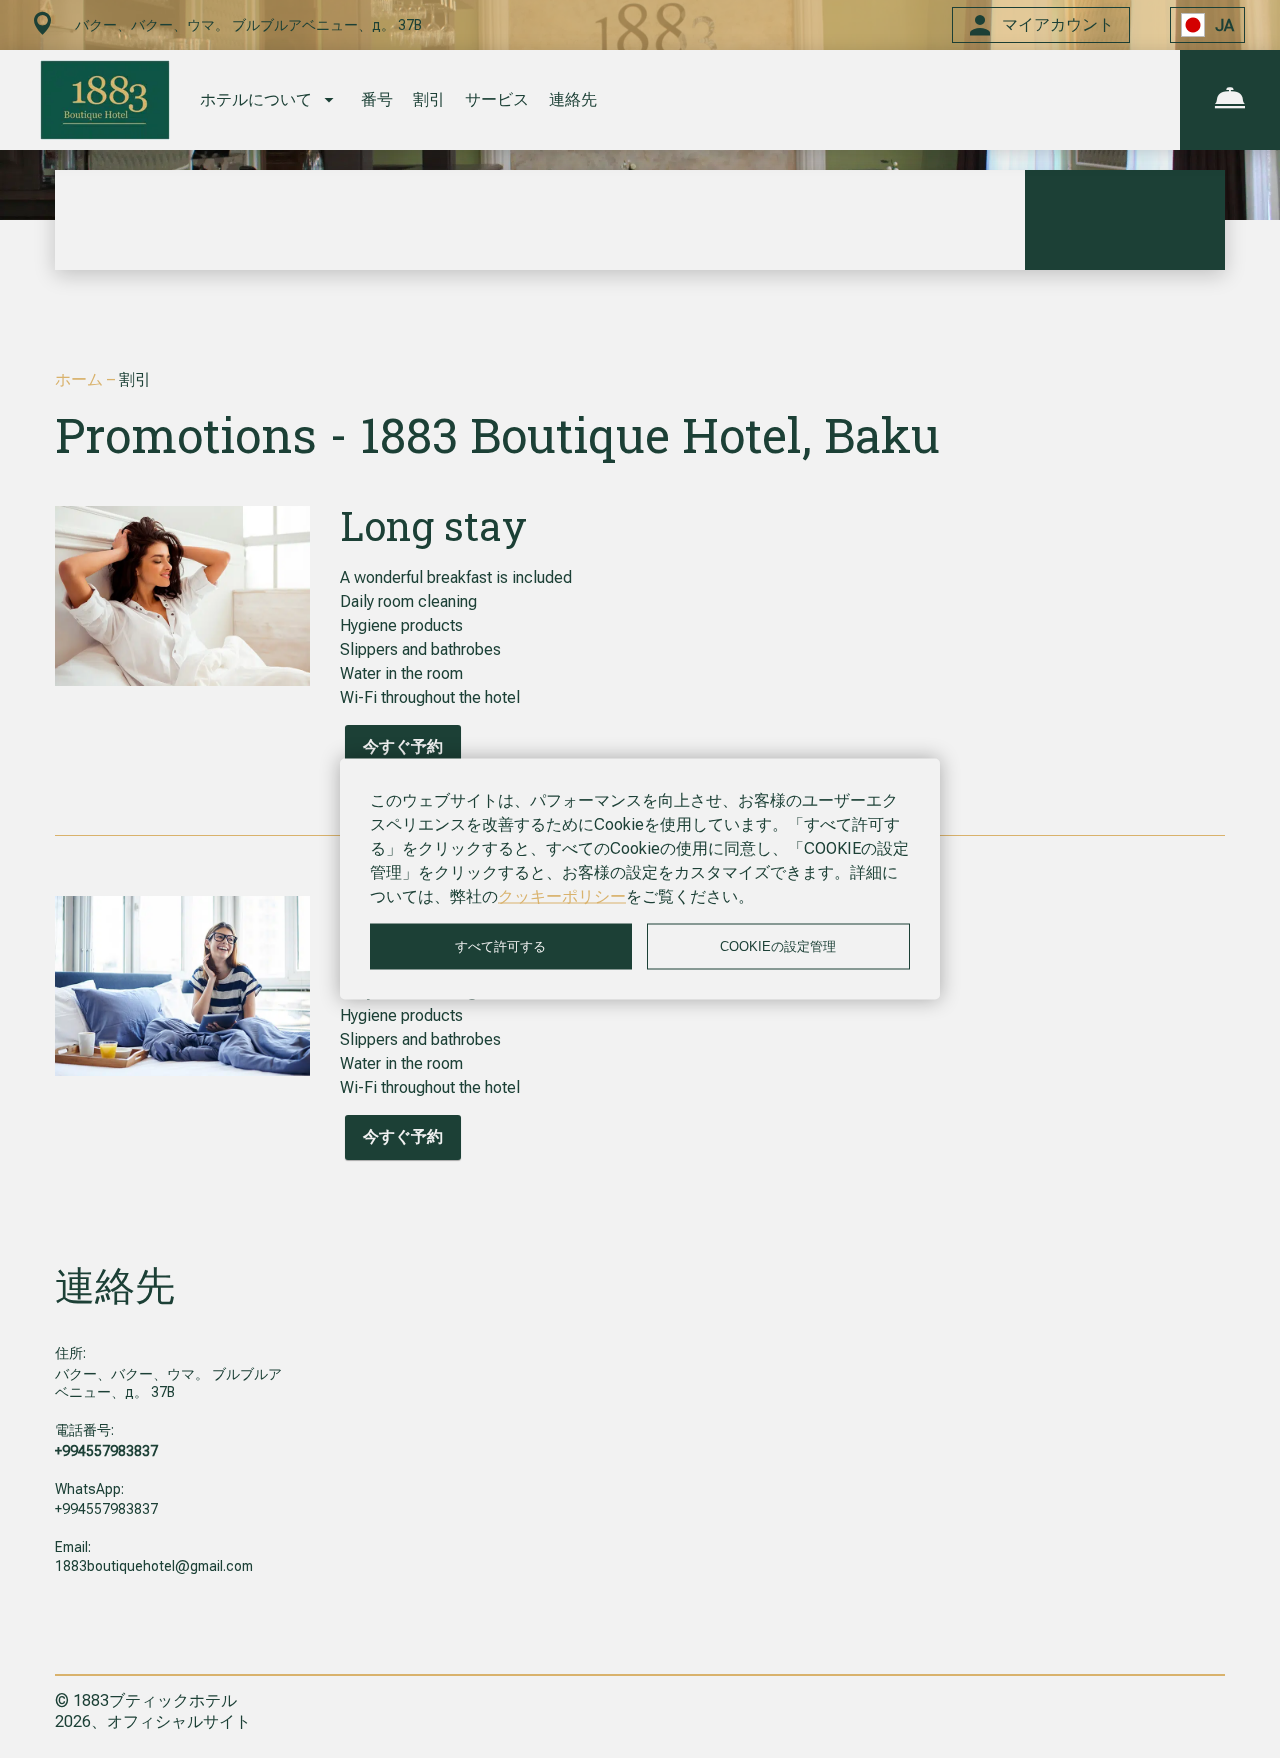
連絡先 (573, 99)
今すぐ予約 (403, 746)
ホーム (81, 379)
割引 (429, 99)
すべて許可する (500, 946)
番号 (377, 99)
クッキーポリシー (562, 896)
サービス (497, 99)
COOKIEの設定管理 (778, 946)
